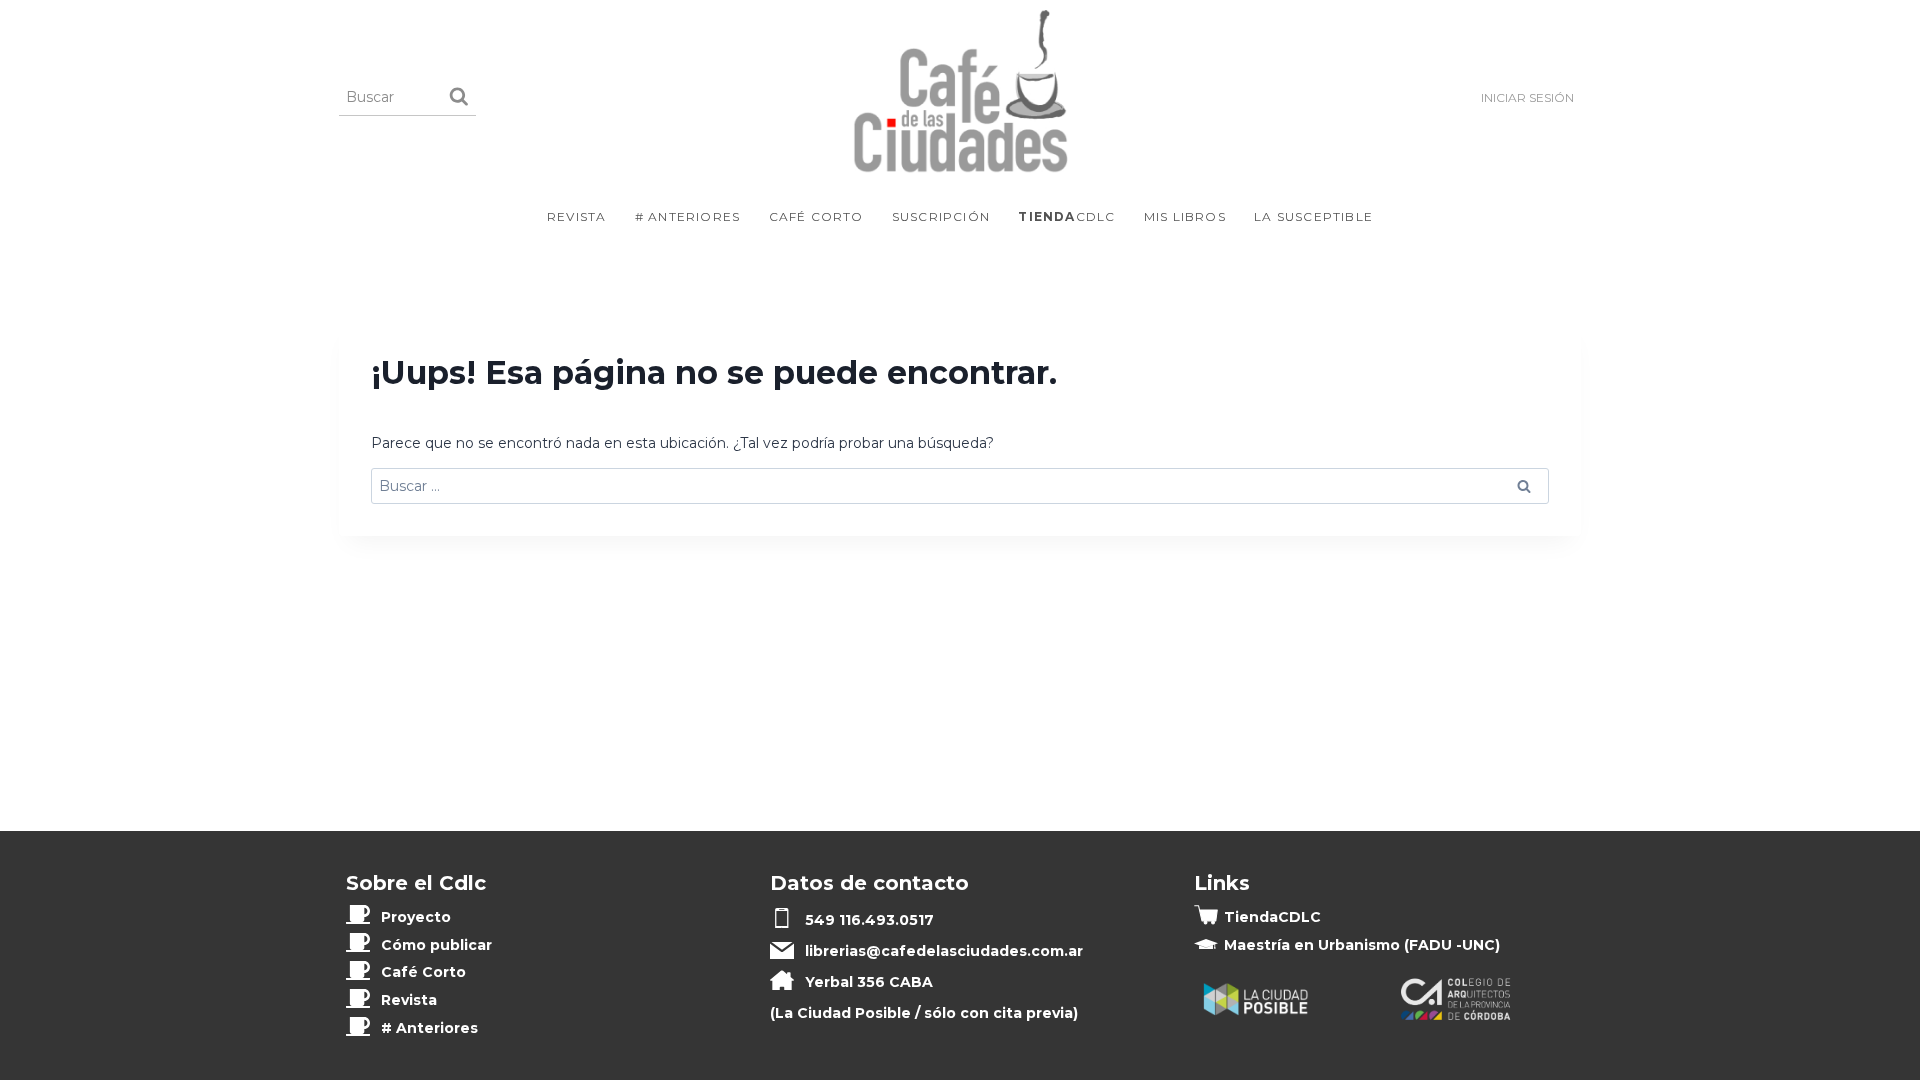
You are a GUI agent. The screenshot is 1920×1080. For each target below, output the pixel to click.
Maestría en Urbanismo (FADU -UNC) (1362, 945)
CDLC (1066, 216)
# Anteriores (687, 216)
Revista (576, 216)
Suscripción (941, 216)
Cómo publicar (436, 945)
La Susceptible (1313, 216)
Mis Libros (1185, 216)
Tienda (1272, 917)
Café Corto (816, 216)
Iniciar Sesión (1527, 97)
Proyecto (416, 917)
